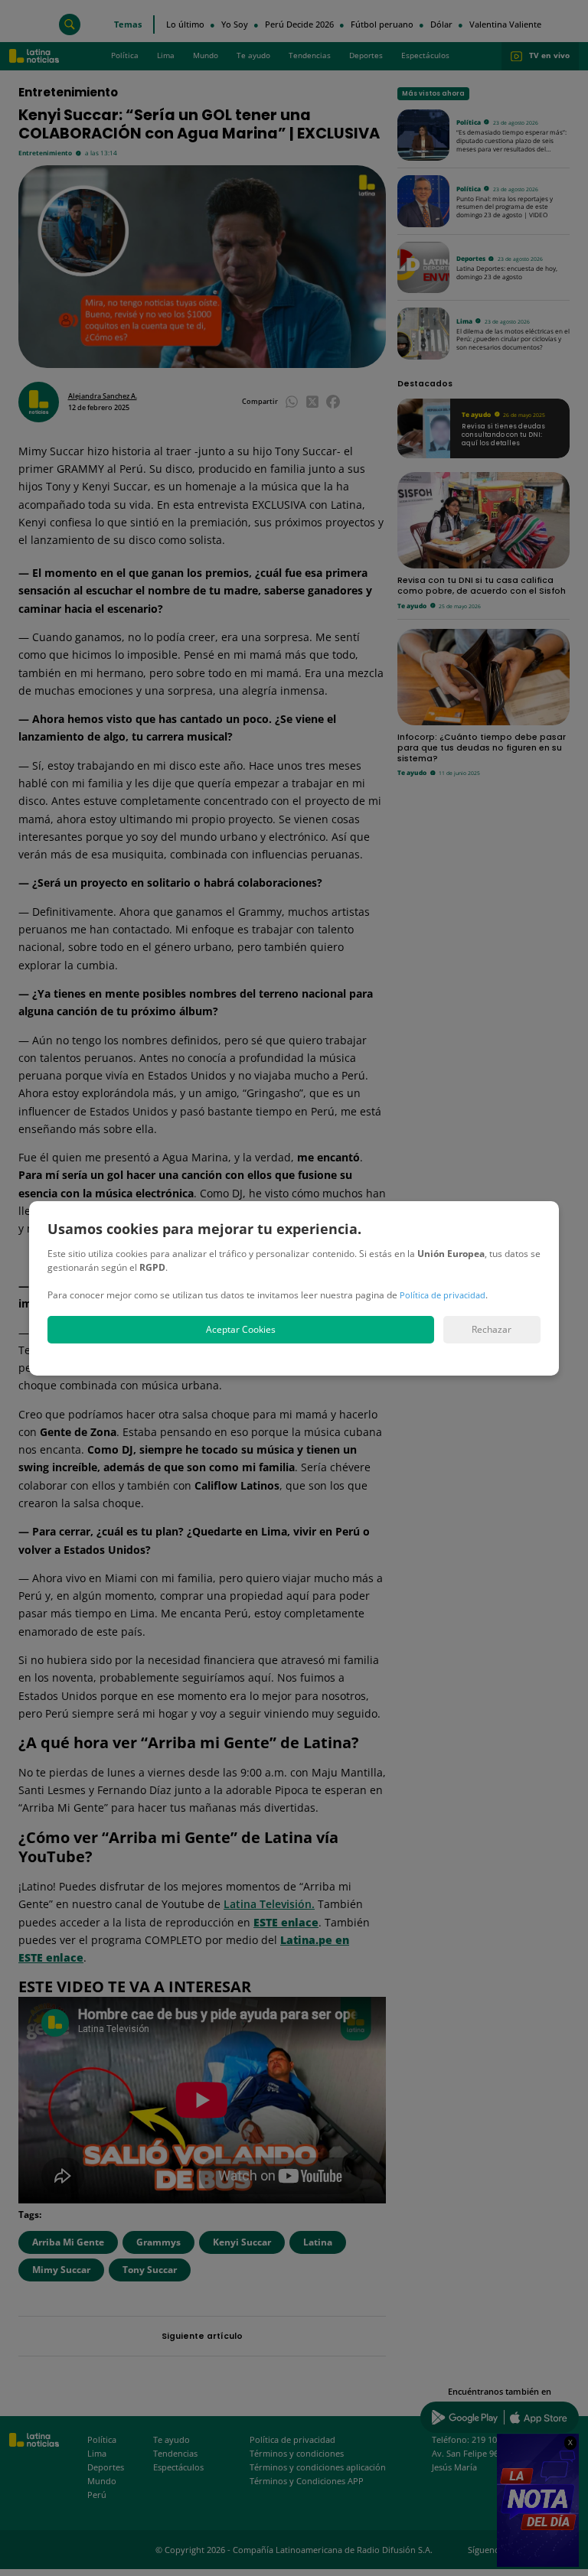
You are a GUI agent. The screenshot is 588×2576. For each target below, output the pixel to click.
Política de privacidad (443, 1295)
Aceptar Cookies (241, 1329)
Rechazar (492, 1329)
